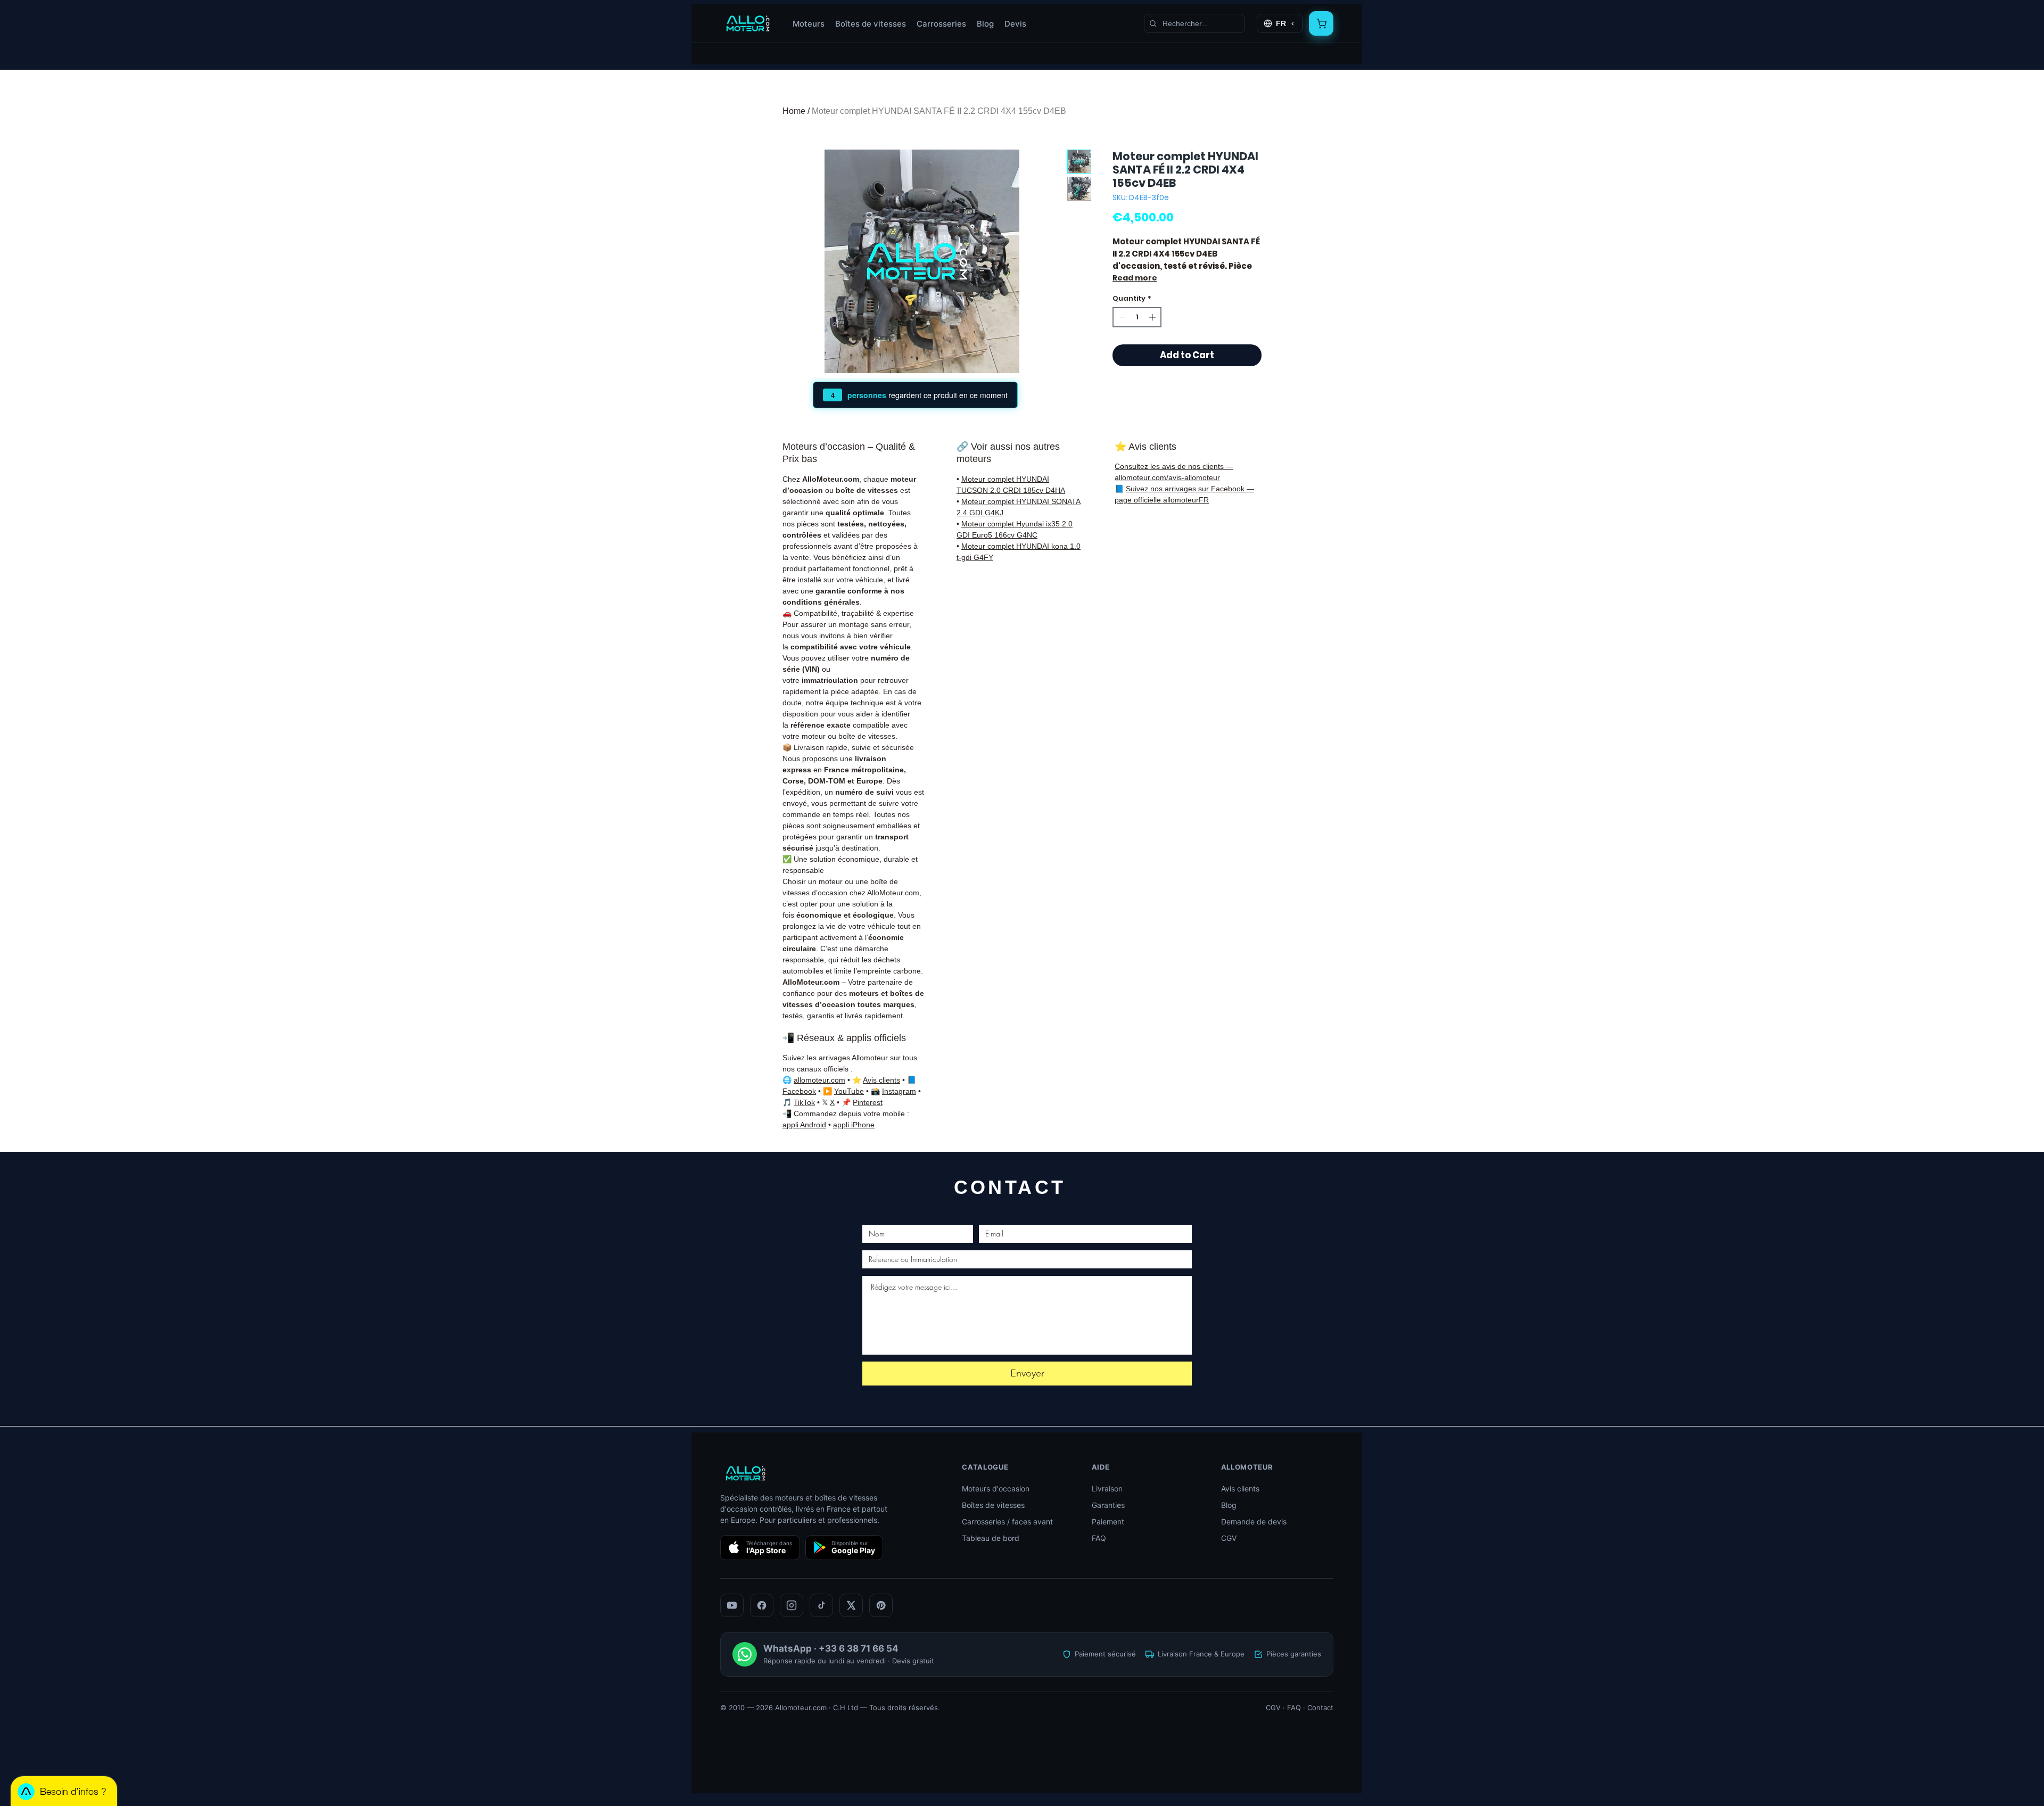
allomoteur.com (819, 1080)
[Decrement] (1121, 317)
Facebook (799, 1091)
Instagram (899, 1091)
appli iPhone (854, 1125)
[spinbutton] (1137, 317)
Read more (1135, 278)
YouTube (849, 1091)
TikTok (804, 1102)
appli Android (804, 1125)
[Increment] (1153, 317)
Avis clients (881, 1080)
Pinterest (868, 1102)
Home (794, 111)
